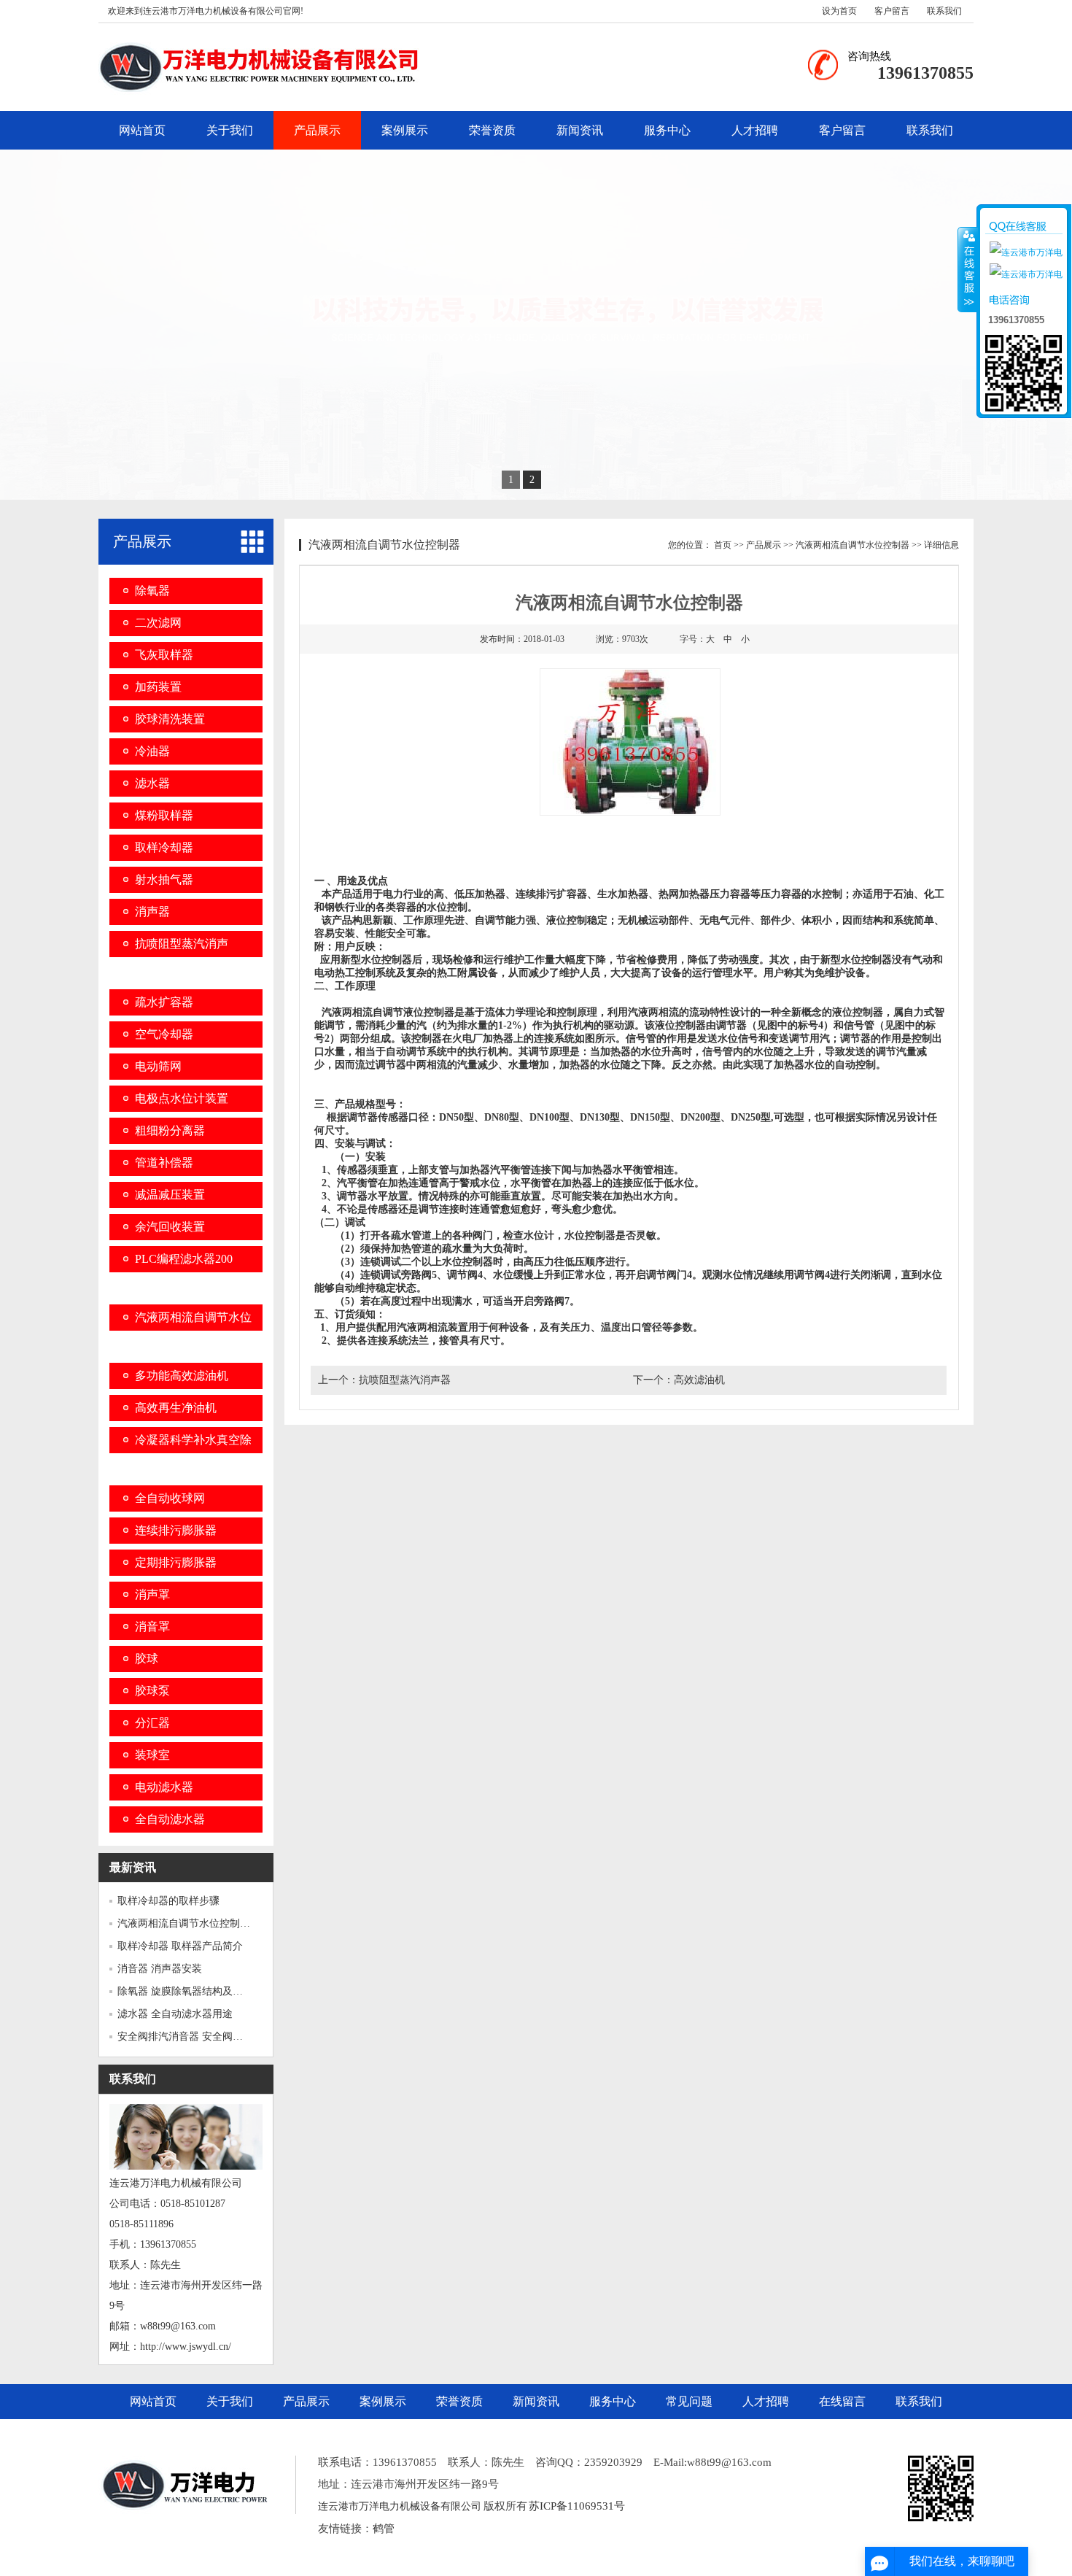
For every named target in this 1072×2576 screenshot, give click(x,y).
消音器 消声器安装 (160, 1969)
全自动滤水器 (170, 1819)
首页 (723, 545)
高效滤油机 (699, 1380)
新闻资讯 (580, 130)
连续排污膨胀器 (176, 1530)
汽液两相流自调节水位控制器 (852, 545)
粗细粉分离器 (170, 1130)
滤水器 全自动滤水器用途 (175, 2014)
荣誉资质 (492, 130)
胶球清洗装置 (170, 719)
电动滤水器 (164, 1787)
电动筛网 (158, 1066)
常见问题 (689, 2401)
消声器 (152, 912)
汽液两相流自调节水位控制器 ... (190, 1923)
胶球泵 (152, 1691)
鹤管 (384, 2529)
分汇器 (152, 1723)
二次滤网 (158, 623)
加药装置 (158, 687)
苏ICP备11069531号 (577, 2506)
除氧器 (152, 591)
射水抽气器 (164, 879)
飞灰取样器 (164, 655)
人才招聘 (755, 130)
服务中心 (667, 130)
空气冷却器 (164, 1034)
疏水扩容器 (164, 1002)
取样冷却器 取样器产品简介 (180, 1946)
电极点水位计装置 (182, 1098)
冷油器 (152, 751)
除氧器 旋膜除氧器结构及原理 (185, 1991)
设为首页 (839, 11)
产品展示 (317, 130)
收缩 (968, 269)
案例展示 (405, 130)
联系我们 (944, 11)
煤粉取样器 (164, 815)
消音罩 (152, 1627)
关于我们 (230, 130)
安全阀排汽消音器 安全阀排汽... (190, 2037)
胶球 (147, 1659)
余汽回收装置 (170, 1227)
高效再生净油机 (176, 1408)
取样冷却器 (164, 847)
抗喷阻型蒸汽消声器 (405, 1380)
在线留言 (842, 2401)
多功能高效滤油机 (182, 1376)
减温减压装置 (170, 1195)
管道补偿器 (164, 1163)
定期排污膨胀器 (176, 1562)
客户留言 (892, 11)
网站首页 (142, 130)
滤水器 (152, 783)
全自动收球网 (170, 1498)
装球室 (152, 1755)
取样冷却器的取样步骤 (168, 1901)
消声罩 (152, 1594)
